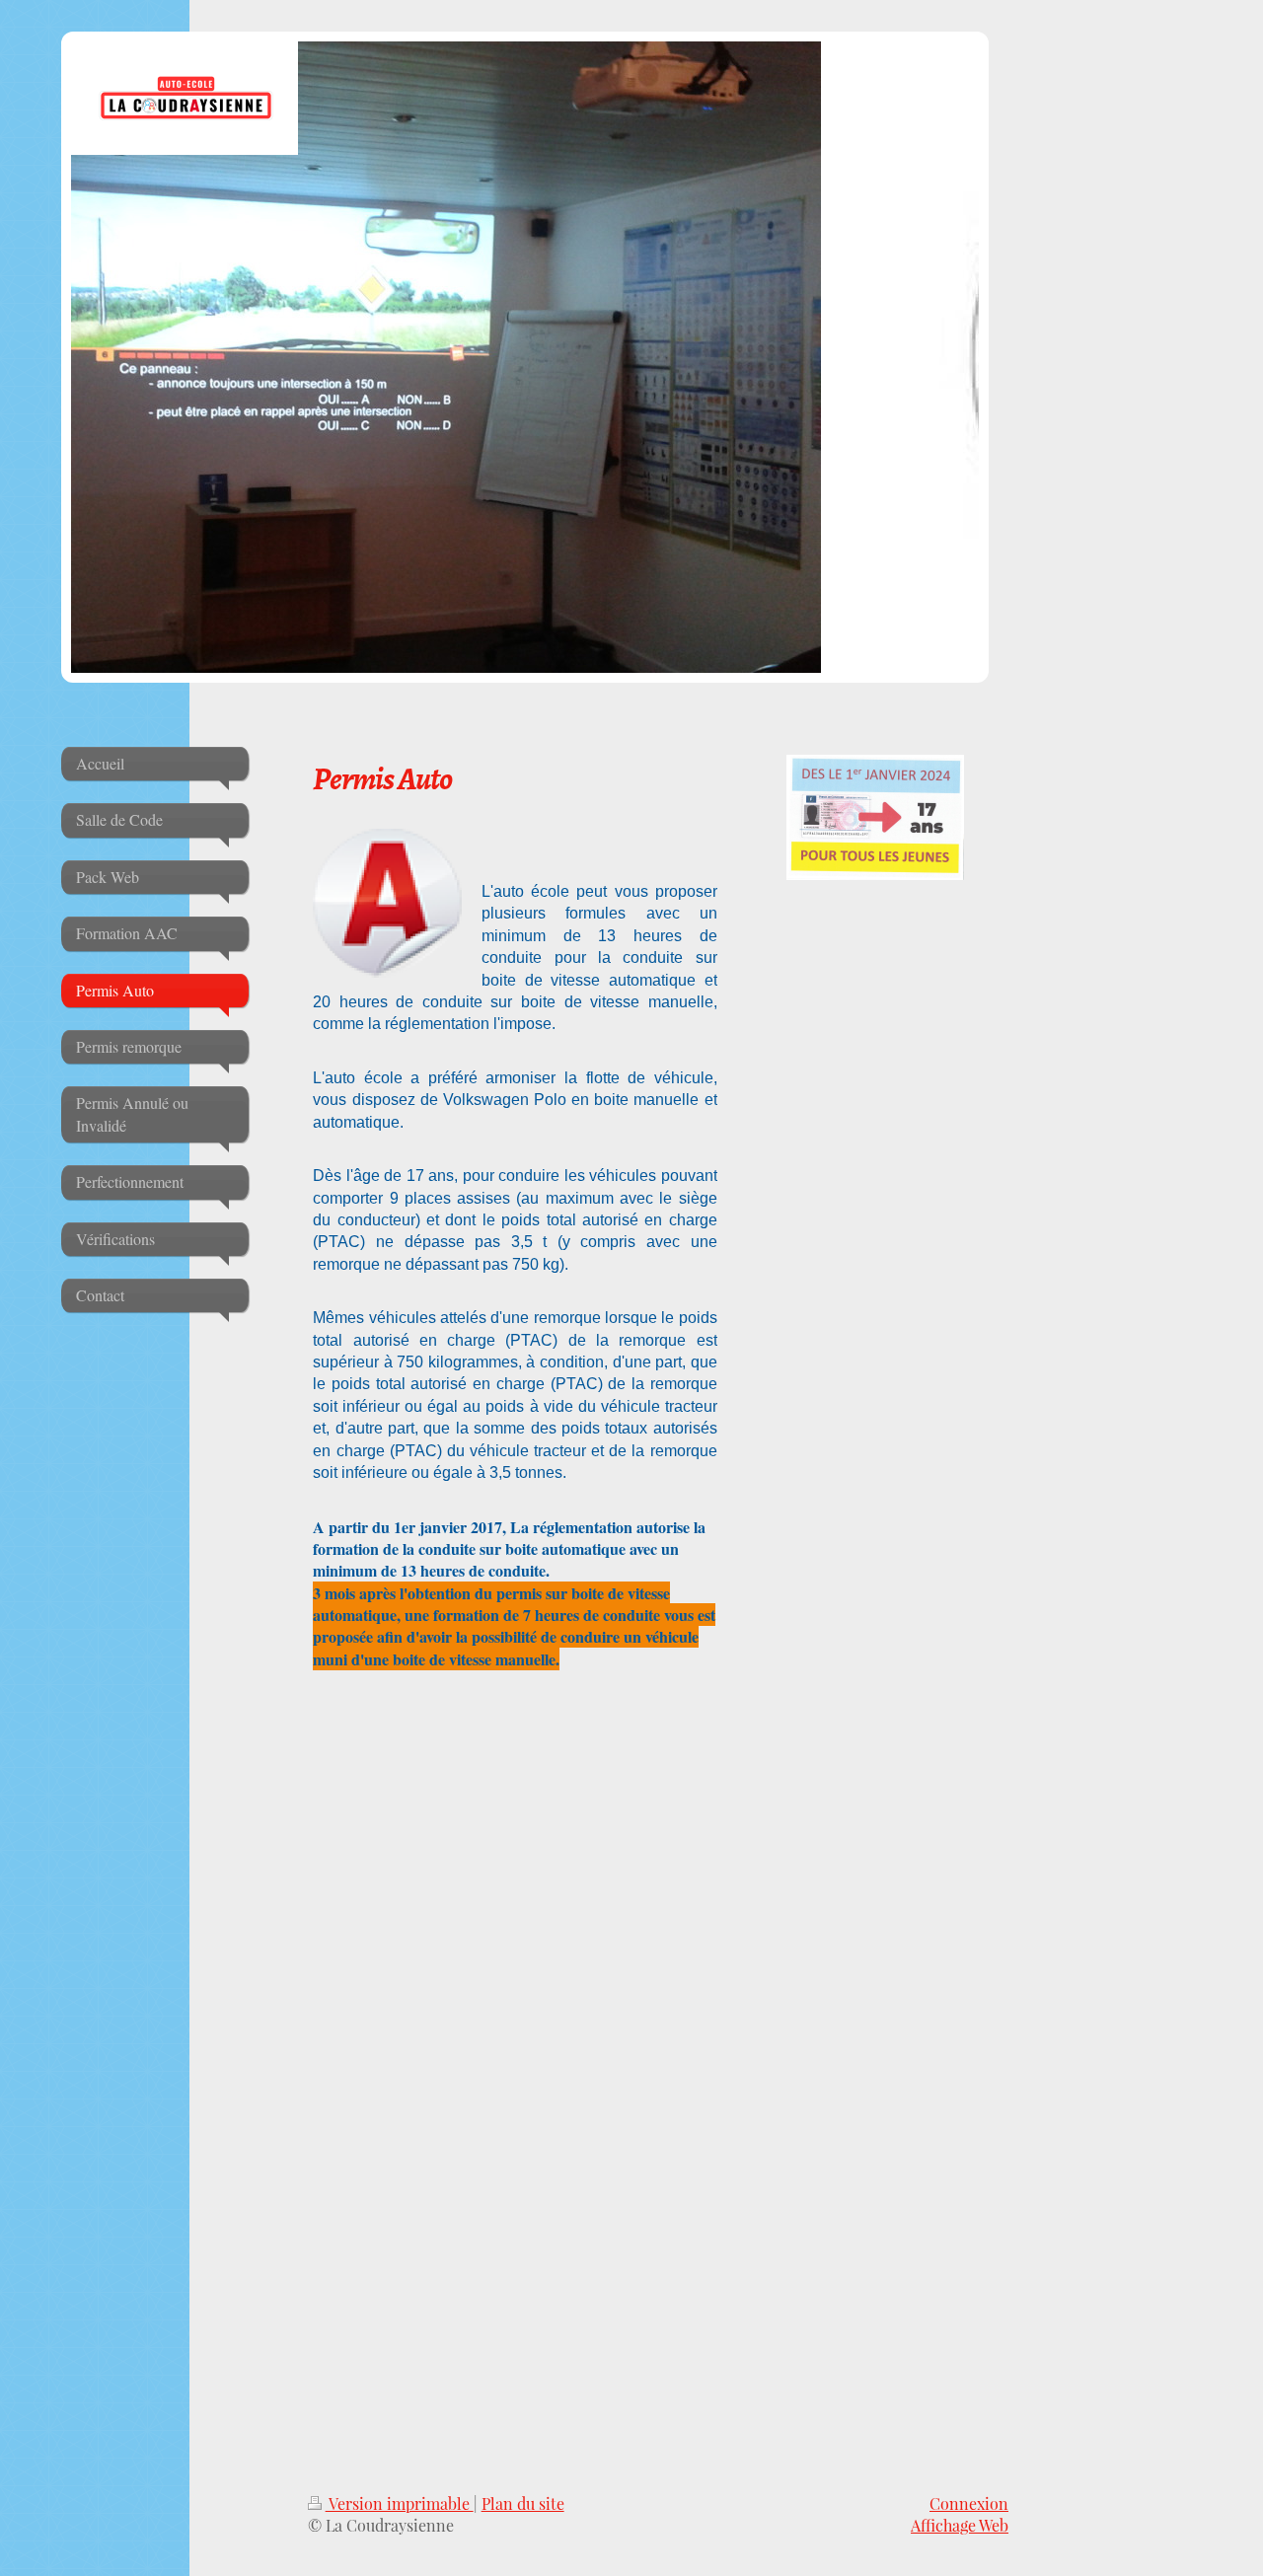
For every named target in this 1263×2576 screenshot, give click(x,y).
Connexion (969, 2503)
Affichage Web (960, 2525)
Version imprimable (400, 2503)
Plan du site (523, 2503)
